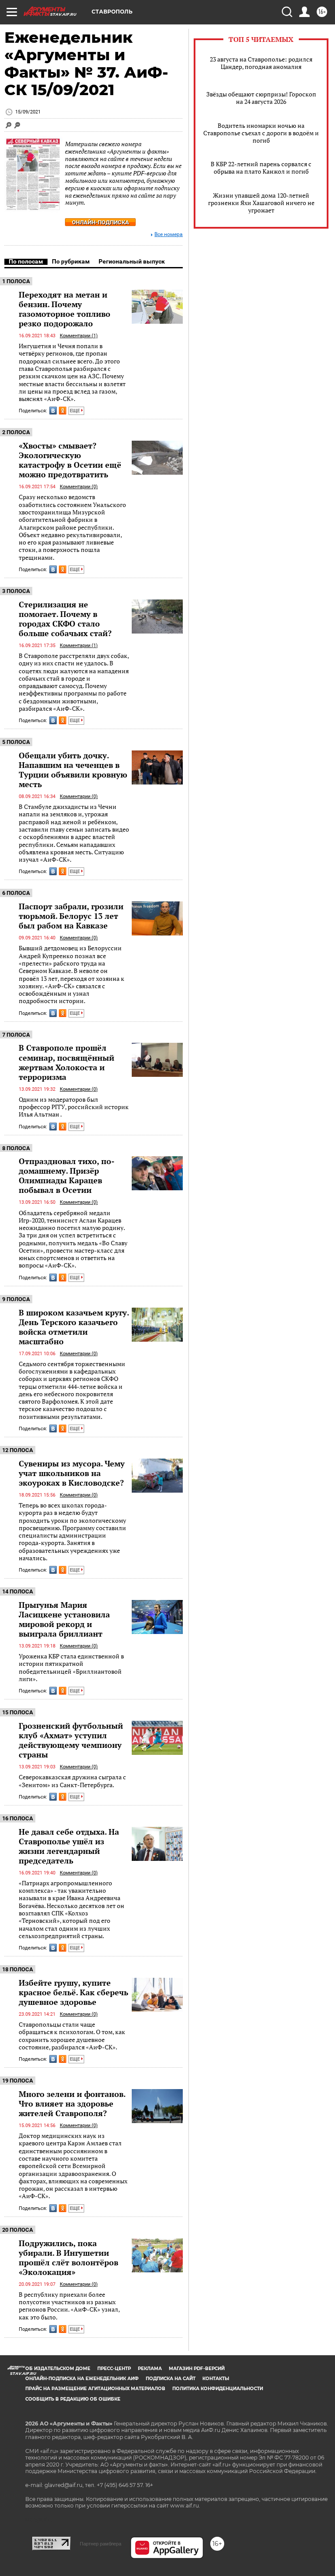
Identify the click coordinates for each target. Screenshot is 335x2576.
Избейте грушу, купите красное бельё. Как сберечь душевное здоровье (73, 1992)
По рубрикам (71, 261)
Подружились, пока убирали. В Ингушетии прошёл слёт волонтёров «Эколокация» (68, 2257)
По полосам (26, 261)
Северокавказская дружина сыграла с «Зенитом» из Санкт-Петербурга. (72, 1781)
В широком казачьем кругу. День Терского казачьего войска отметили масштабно (74, 1327)
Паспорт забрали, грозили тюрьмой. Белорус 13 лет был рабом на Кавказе (71, 916)
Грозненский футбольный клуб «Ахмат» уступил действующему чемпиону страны (71, 1740)
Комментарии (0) (79, 487)
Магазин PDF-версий (197, 2369)
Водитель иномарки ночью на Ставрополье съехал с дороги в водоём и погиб (261, 133)
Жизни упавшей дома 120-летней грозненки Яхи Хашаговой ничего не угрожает (261, 203)
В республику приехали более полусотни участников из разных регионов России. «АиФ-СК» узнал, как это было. (69, 2306)
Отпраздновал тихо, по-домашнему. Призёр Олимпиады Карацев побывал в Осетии (67, 1175)
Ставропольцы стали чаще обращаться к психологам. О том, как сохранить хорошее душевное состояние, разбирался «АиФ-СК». (72, 2036)
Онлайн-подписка (101, 222)
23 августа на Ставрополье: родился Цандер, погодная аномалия (261, 63)
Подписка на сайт (171, 2379)
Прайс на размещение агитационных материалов (95, 2389)
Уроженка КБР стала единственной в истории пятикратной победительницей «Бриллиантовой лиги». (71, 1667)
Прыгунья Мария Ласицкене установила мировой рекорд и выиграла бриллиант (64, 1619)
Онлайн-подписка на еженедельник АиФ (82, 2379)
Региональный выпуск (132, 261)
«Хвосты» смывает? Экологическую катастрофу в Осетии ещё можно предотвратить (70, 460)
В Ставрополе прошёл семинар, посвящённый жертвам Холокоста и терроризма (67, 1062)
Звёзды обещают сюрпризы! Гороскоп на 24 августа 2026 (261, 98)
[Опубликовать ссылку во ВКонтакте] (53, 411)
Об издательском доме (58, 2369)
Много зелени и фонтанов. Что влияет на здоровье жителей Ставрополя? (72, 2103)
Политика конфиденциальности (218, 2389)
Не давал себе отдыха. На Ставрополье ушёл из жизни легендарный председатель (69, 1846)
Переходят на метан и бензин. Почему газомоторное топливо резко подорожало (65, 309)
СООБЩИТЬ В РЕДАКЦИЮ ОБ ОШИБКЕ (73, 2399)
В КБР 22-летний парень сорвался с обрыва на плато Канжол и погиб (261, 168)
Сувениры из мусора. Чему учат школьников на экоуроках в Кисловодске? (72, 1473)
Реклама (150, 2369)
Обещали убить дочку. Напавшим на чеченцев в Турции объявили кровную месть (73, 770)
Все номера (169, 235)
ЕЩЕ (75, 411)
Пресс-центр (114, 2369)
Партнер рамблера (101, 2544)
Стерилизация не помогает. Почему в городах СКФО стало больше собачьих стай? (65, 619)
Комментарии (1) (79, 336)
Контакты (216, 2379)
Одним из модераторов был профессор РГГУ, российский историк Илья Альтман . (74, 1107)
